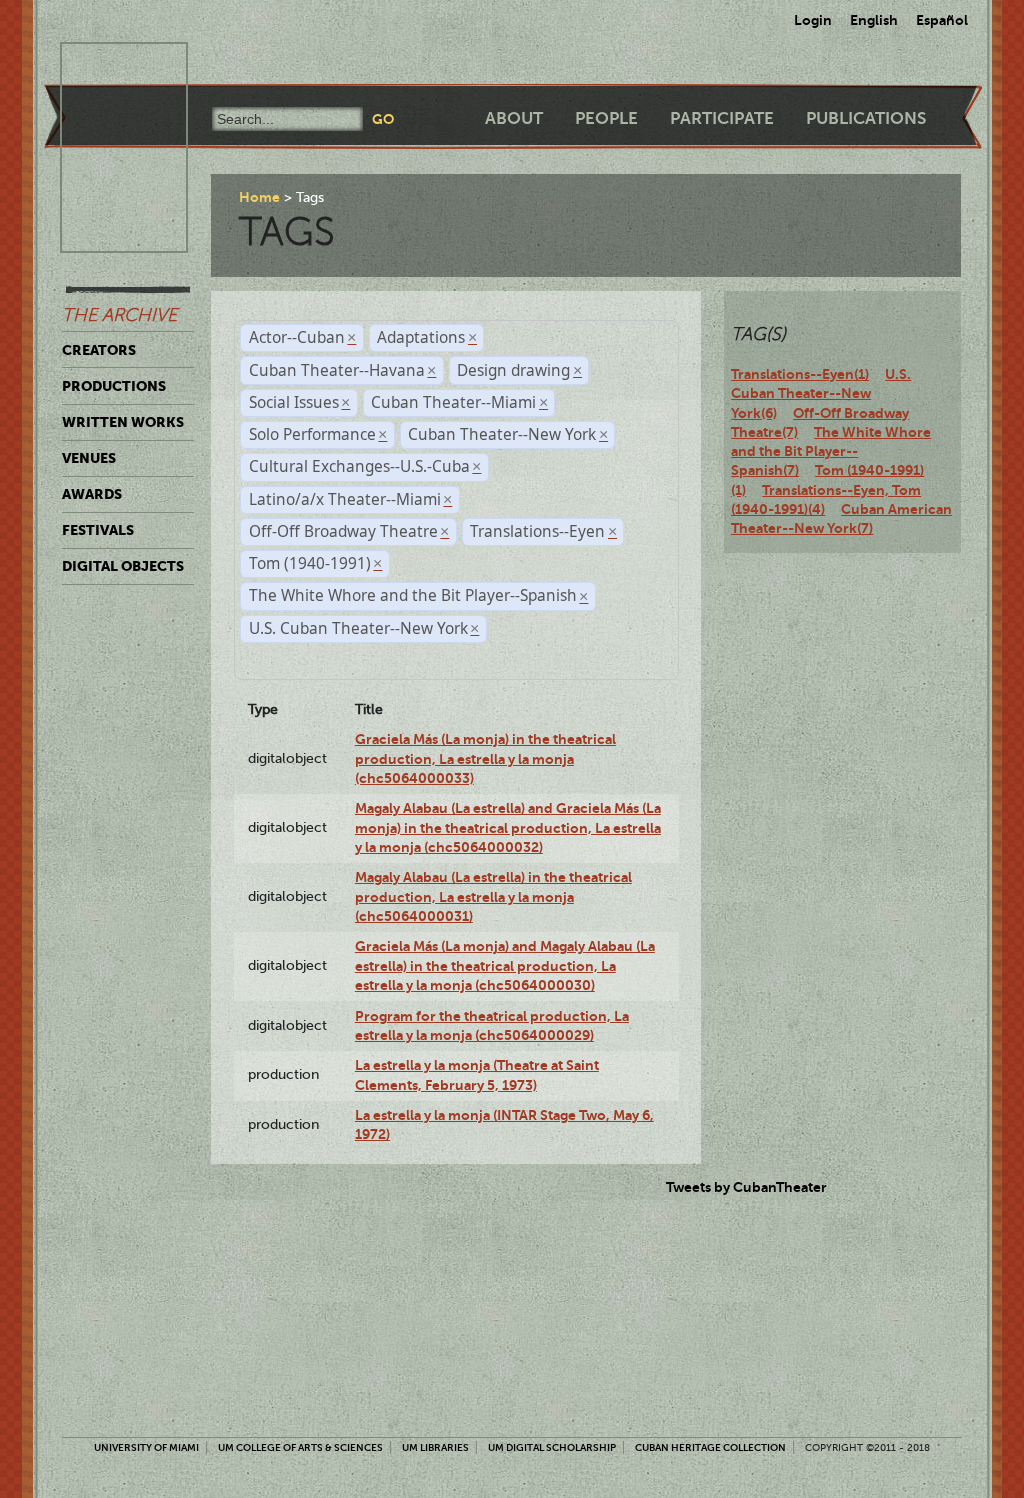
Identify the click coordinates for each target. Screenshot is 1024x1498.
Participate (722, 118)
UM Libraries (435, 1447)
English (874, 20)
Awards (92, 494)
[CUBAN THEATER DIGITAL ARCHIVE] (106, 66)
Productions (114, 386)
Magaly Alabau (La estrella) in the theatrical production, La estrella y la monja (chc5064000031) (493, 896)
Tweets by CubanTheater (746, 1187)
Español (942, 20)
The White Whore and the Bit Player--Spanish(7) (831, 451)
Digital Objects (123, 566)
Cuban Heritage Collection (710, 1447)
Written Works (123, 422)
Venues (89, 458)
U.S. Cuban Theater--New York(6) (821, 393)
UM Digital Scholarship (552, 1447)
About (514, 118)
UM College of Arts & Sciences (300, 1447)
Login (813, 20)
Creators (99, 350)
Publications (866, 118)
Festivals (98, 530)
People (606, 118)
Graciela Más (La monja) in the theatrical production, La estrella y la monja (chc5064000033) (485, 758)
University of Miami (146, 1447)
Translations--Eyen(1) (800, 374)
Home (259, 197)
